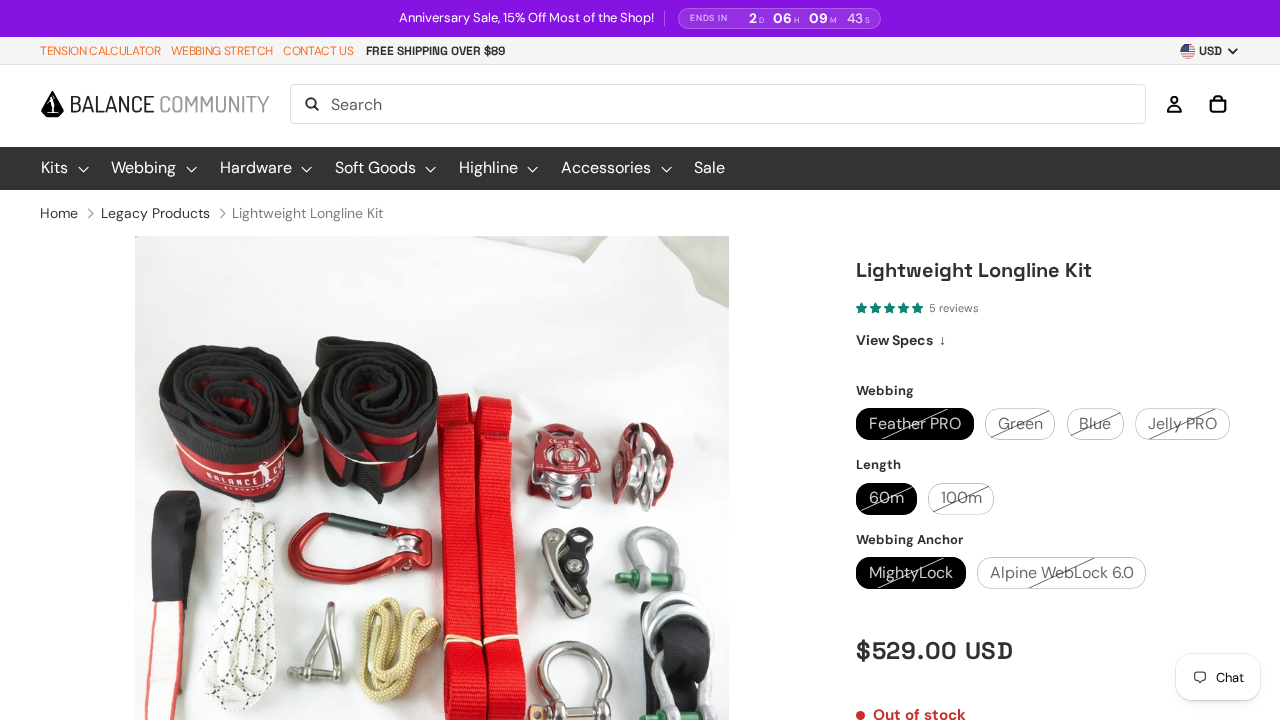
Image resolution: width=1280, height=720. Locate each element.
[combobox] (718, 105)
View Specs (901, 340)
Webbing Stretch (222, 51)
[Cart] (1218, 105)
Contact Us (318, 51)
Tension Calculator (100, 51)
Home (59, 213)
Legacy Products (155, 213)
